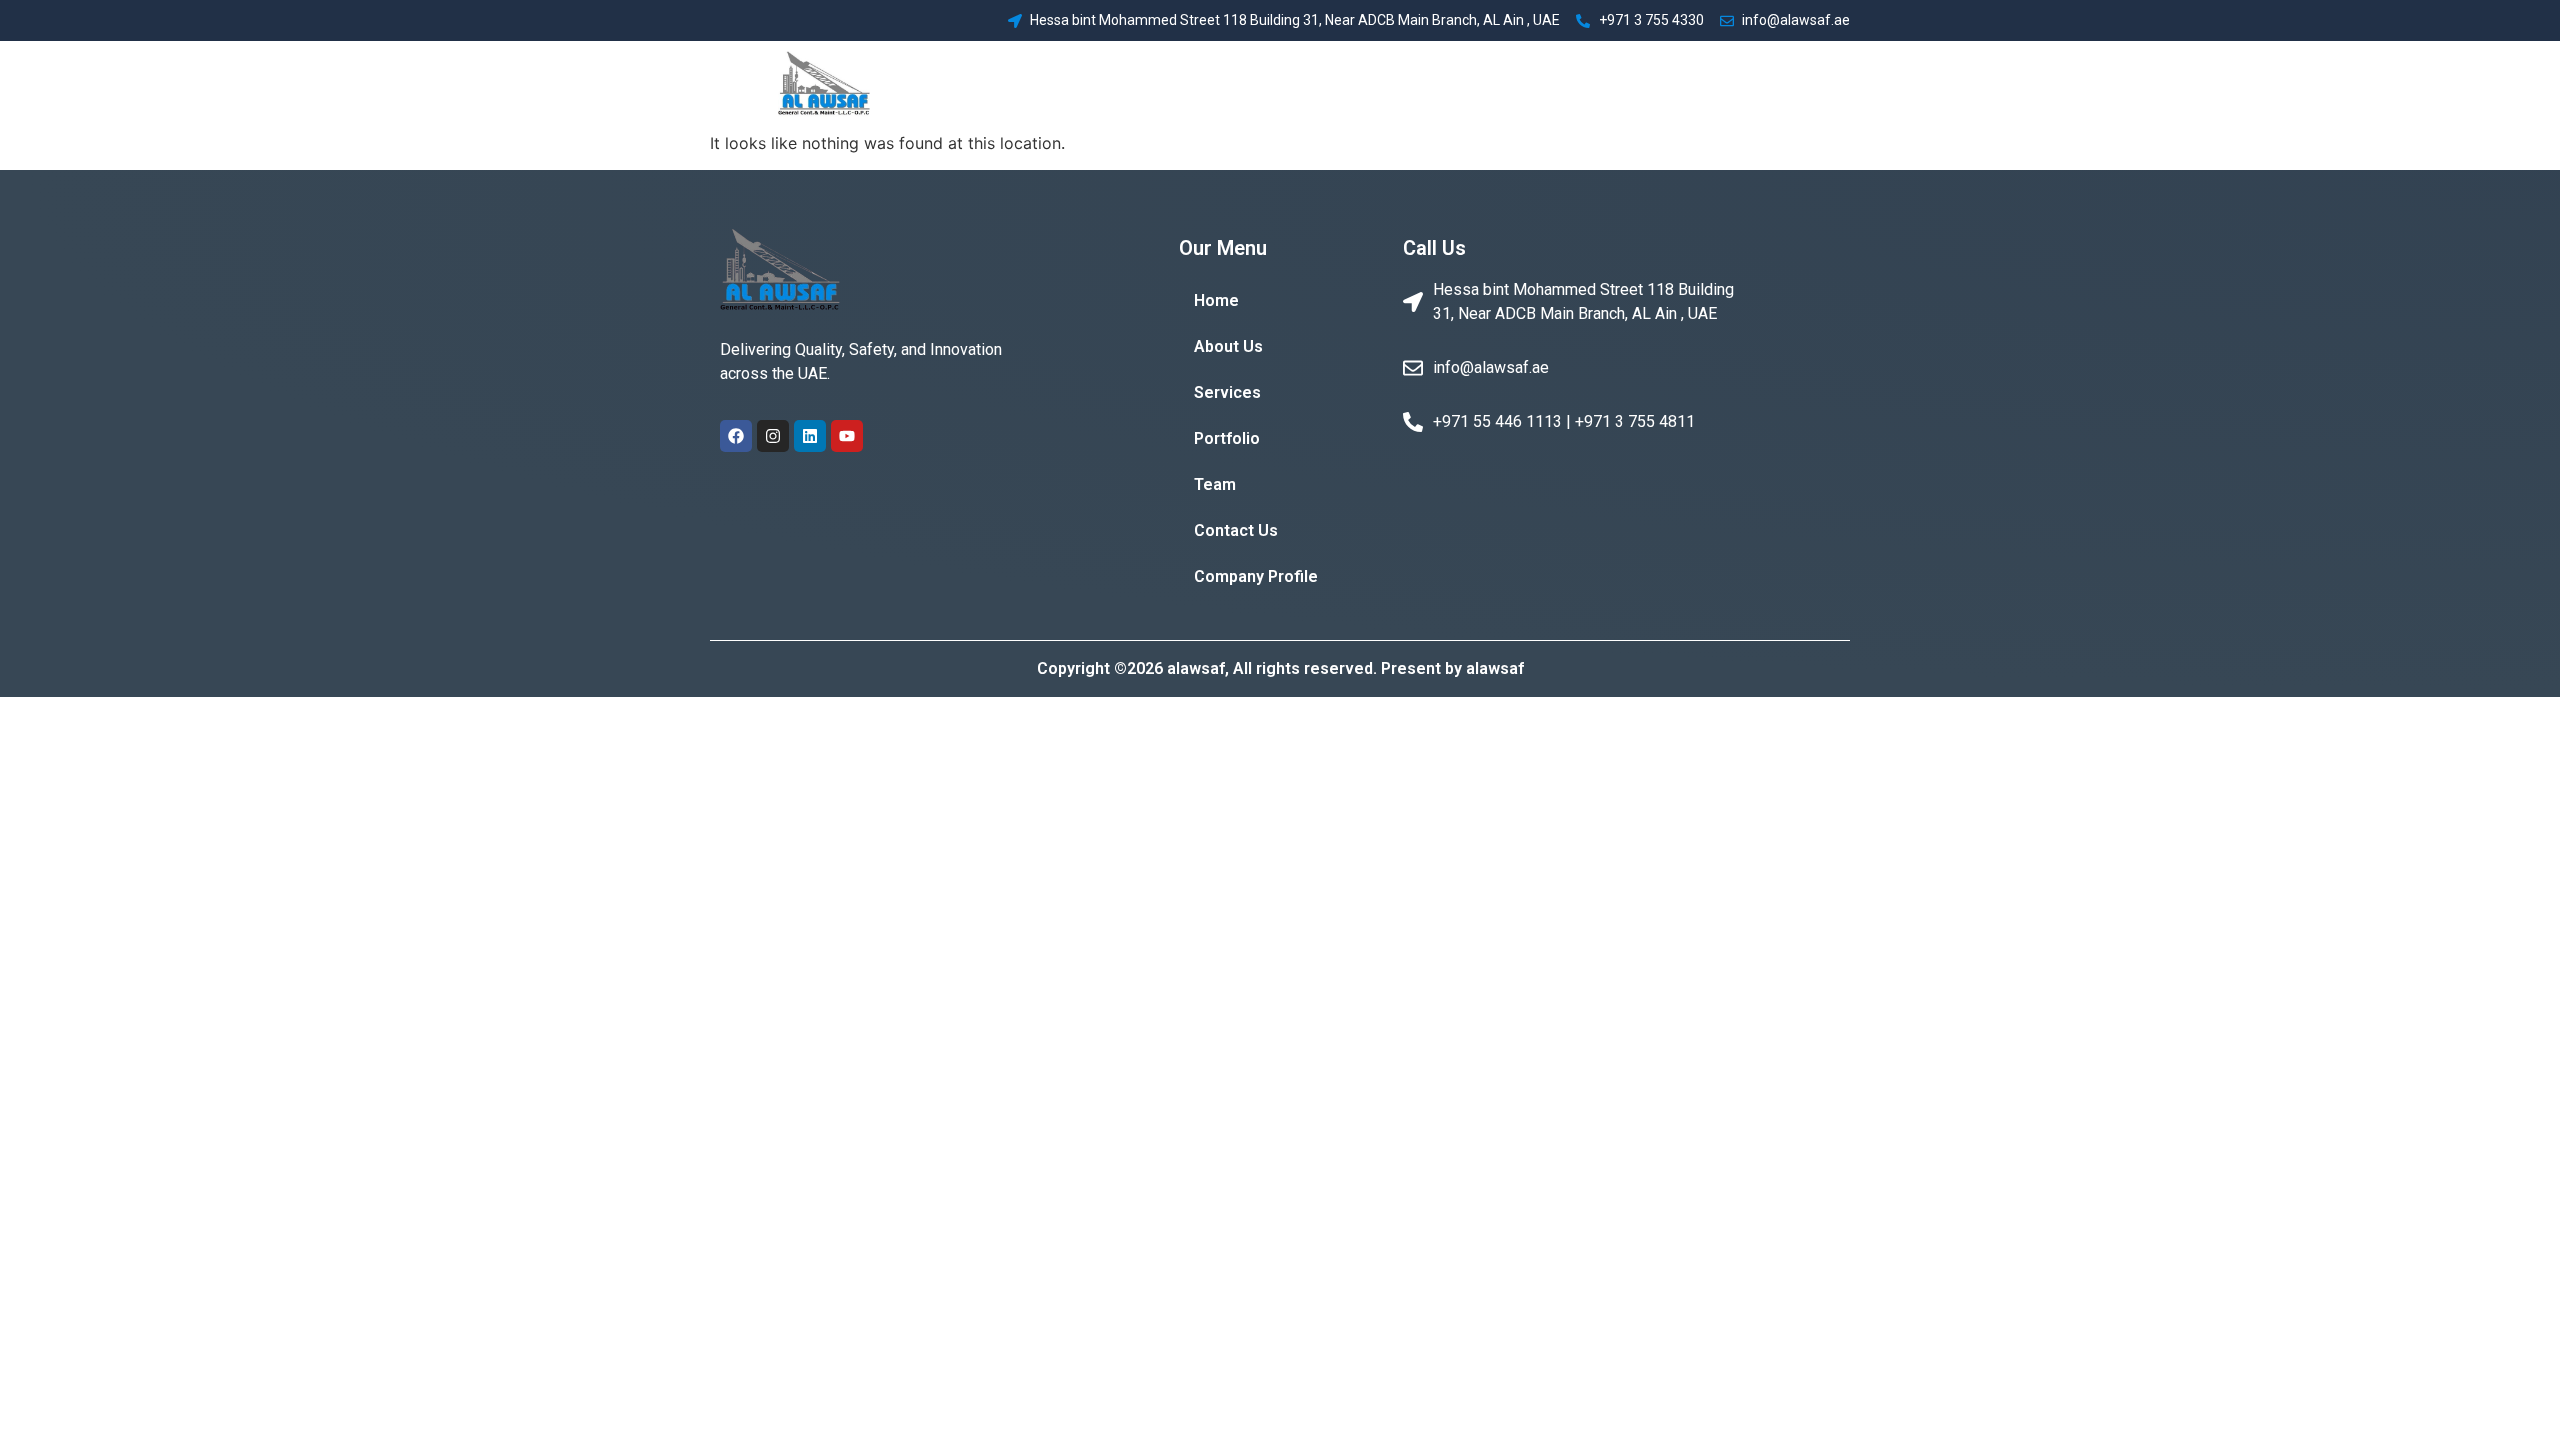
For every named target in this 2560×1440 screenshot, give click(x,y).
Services (1392, 85)
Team (1561, 85)
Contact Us (1648, 85)
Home (1219, 85)
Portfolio (1483, 85)
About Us (1300, 85)
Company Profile (1776, 85)
